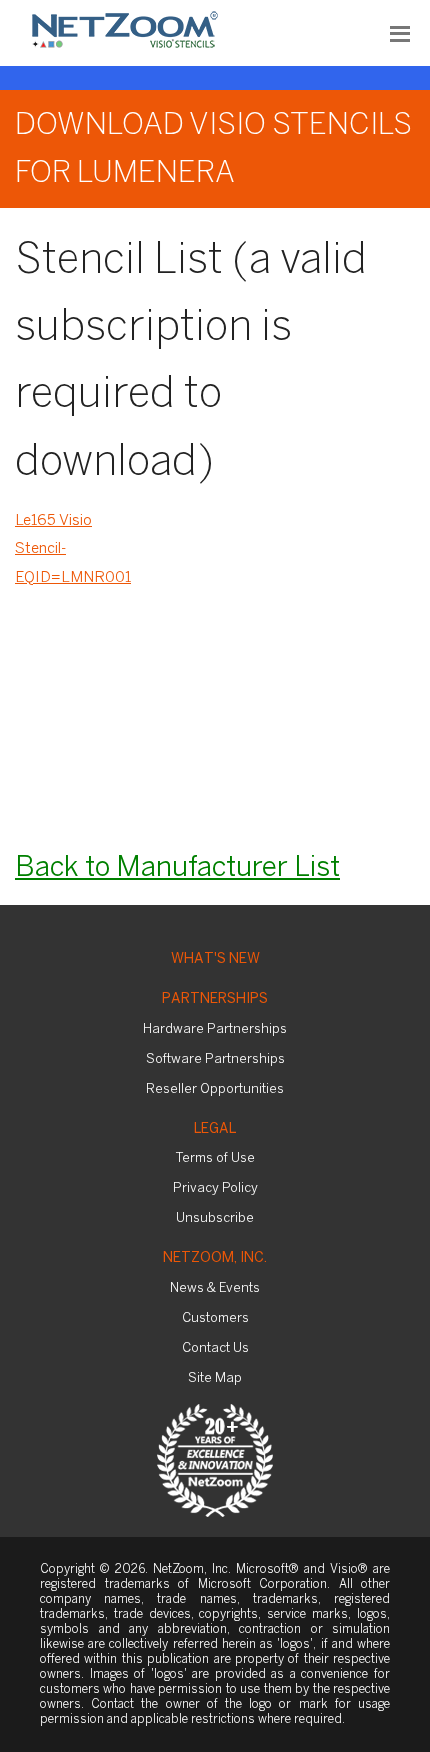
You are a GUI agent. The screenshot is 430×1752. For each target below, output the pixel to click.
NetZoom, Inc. (215, 1258)
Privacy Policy (215, 1188)
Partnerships (215, 999)
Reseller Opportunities (215, 1089)
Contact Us (215, 1348)
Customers (215, 1318)
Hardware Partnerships (215, 1029)
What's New (215, 959)
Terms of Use (215, 1158)
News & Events (215, 1288)
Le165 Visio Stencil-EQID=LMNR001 (73, 549)
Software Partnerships (215, 1059)
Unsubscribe (215, 1218)
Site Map (215, 1378)
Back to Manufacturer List (177, 868)
